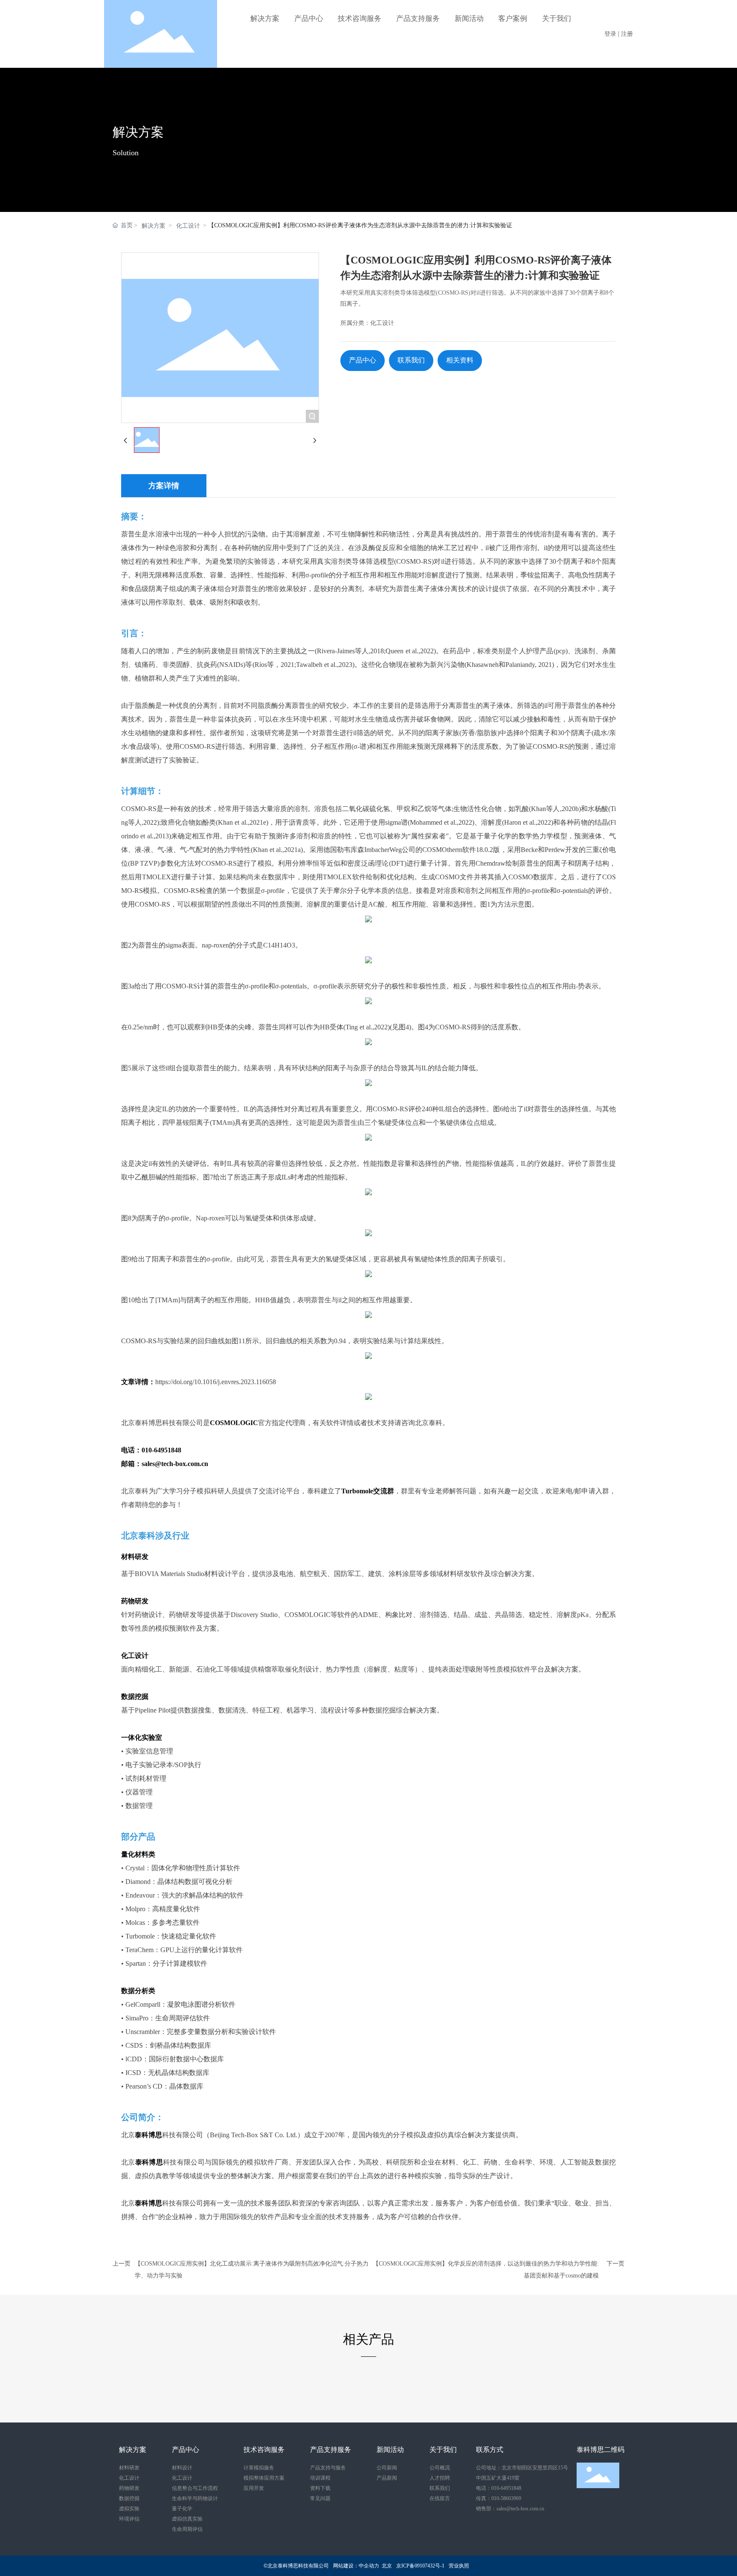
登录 (611, 34)
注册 (627, 34)
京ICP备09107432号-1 (420, 2566)
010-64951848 (506, 2488)
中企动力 (369, 2566)
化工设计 (188, 226)
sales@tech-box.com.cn (520, 2509)
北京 (387, 2566)
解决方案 (138, 132)
